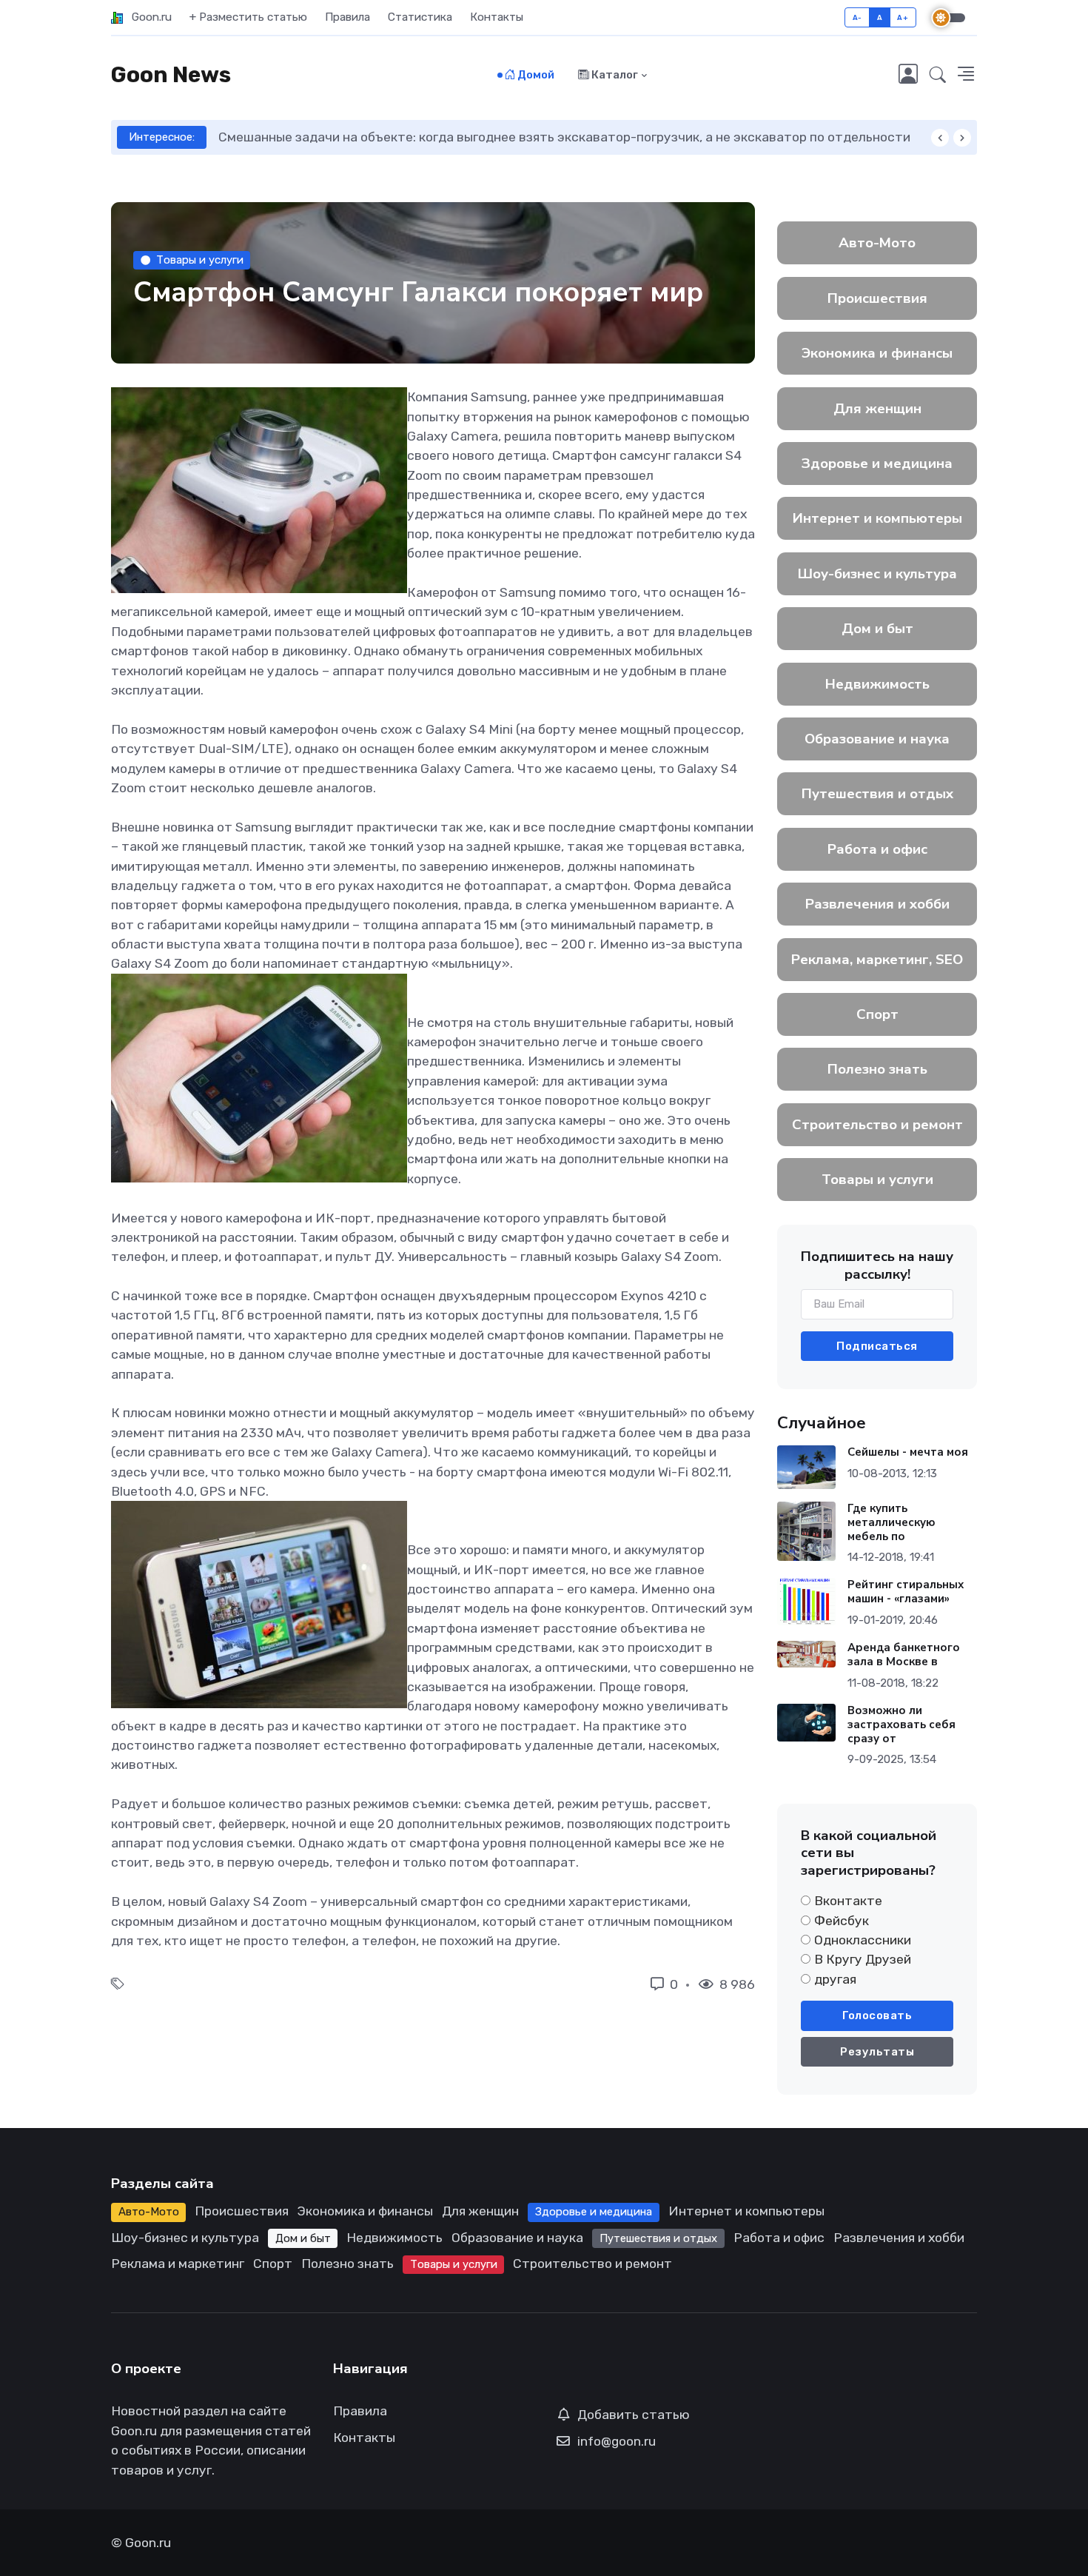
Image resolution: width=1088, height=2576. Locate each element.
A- (857, 17)
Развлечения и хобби (877, 904)
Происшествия (877, 298)
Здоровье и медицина (877, 464)
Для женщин (877, 409)
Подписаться (877, 1346)
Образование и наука (877, 739)
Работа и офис (877, 849)
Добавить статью (634, 2415)
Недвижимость (877, 684)
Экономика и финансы (877, 353)
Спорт (877, 1014)
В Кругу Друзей (863, 1959)
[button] (938, 76)
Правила (347, 17)
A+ (903, 17)
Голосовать (877, 2015)
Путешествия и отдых (877, 794)
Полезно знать (877, 1069)
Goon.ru (147, 17)
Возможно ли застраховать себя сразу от (901, 1724)
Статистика (420, 17)
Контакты (497, 17)
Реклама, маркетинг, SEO (877, 960)
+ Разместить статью (248, 17)
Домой (535, 75)
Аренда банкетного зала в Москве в (904, 1655)
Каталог (614, 75)
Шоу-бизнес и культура (877, 574)
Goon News (171, 75)
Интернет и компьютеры (877, 518)
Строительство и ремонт (877, 1125)
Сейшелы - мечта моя (908, 1452)
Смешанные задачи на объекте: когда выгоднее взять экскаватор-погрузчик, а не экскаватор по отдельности (564, 137)
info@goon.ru (617, 2441)
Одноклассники (863, 1940)
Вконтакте (848, 1901)
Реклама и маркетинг (178, 2264)
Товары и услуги (200, 260)
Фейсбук (842, 1921)
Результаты (877, 2052)
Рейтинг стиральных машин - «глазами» (906, 1592)
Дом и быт (877, 629)
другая (835, 1979)
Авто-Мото (877, 243)
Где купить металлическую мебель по (891, 1522)
